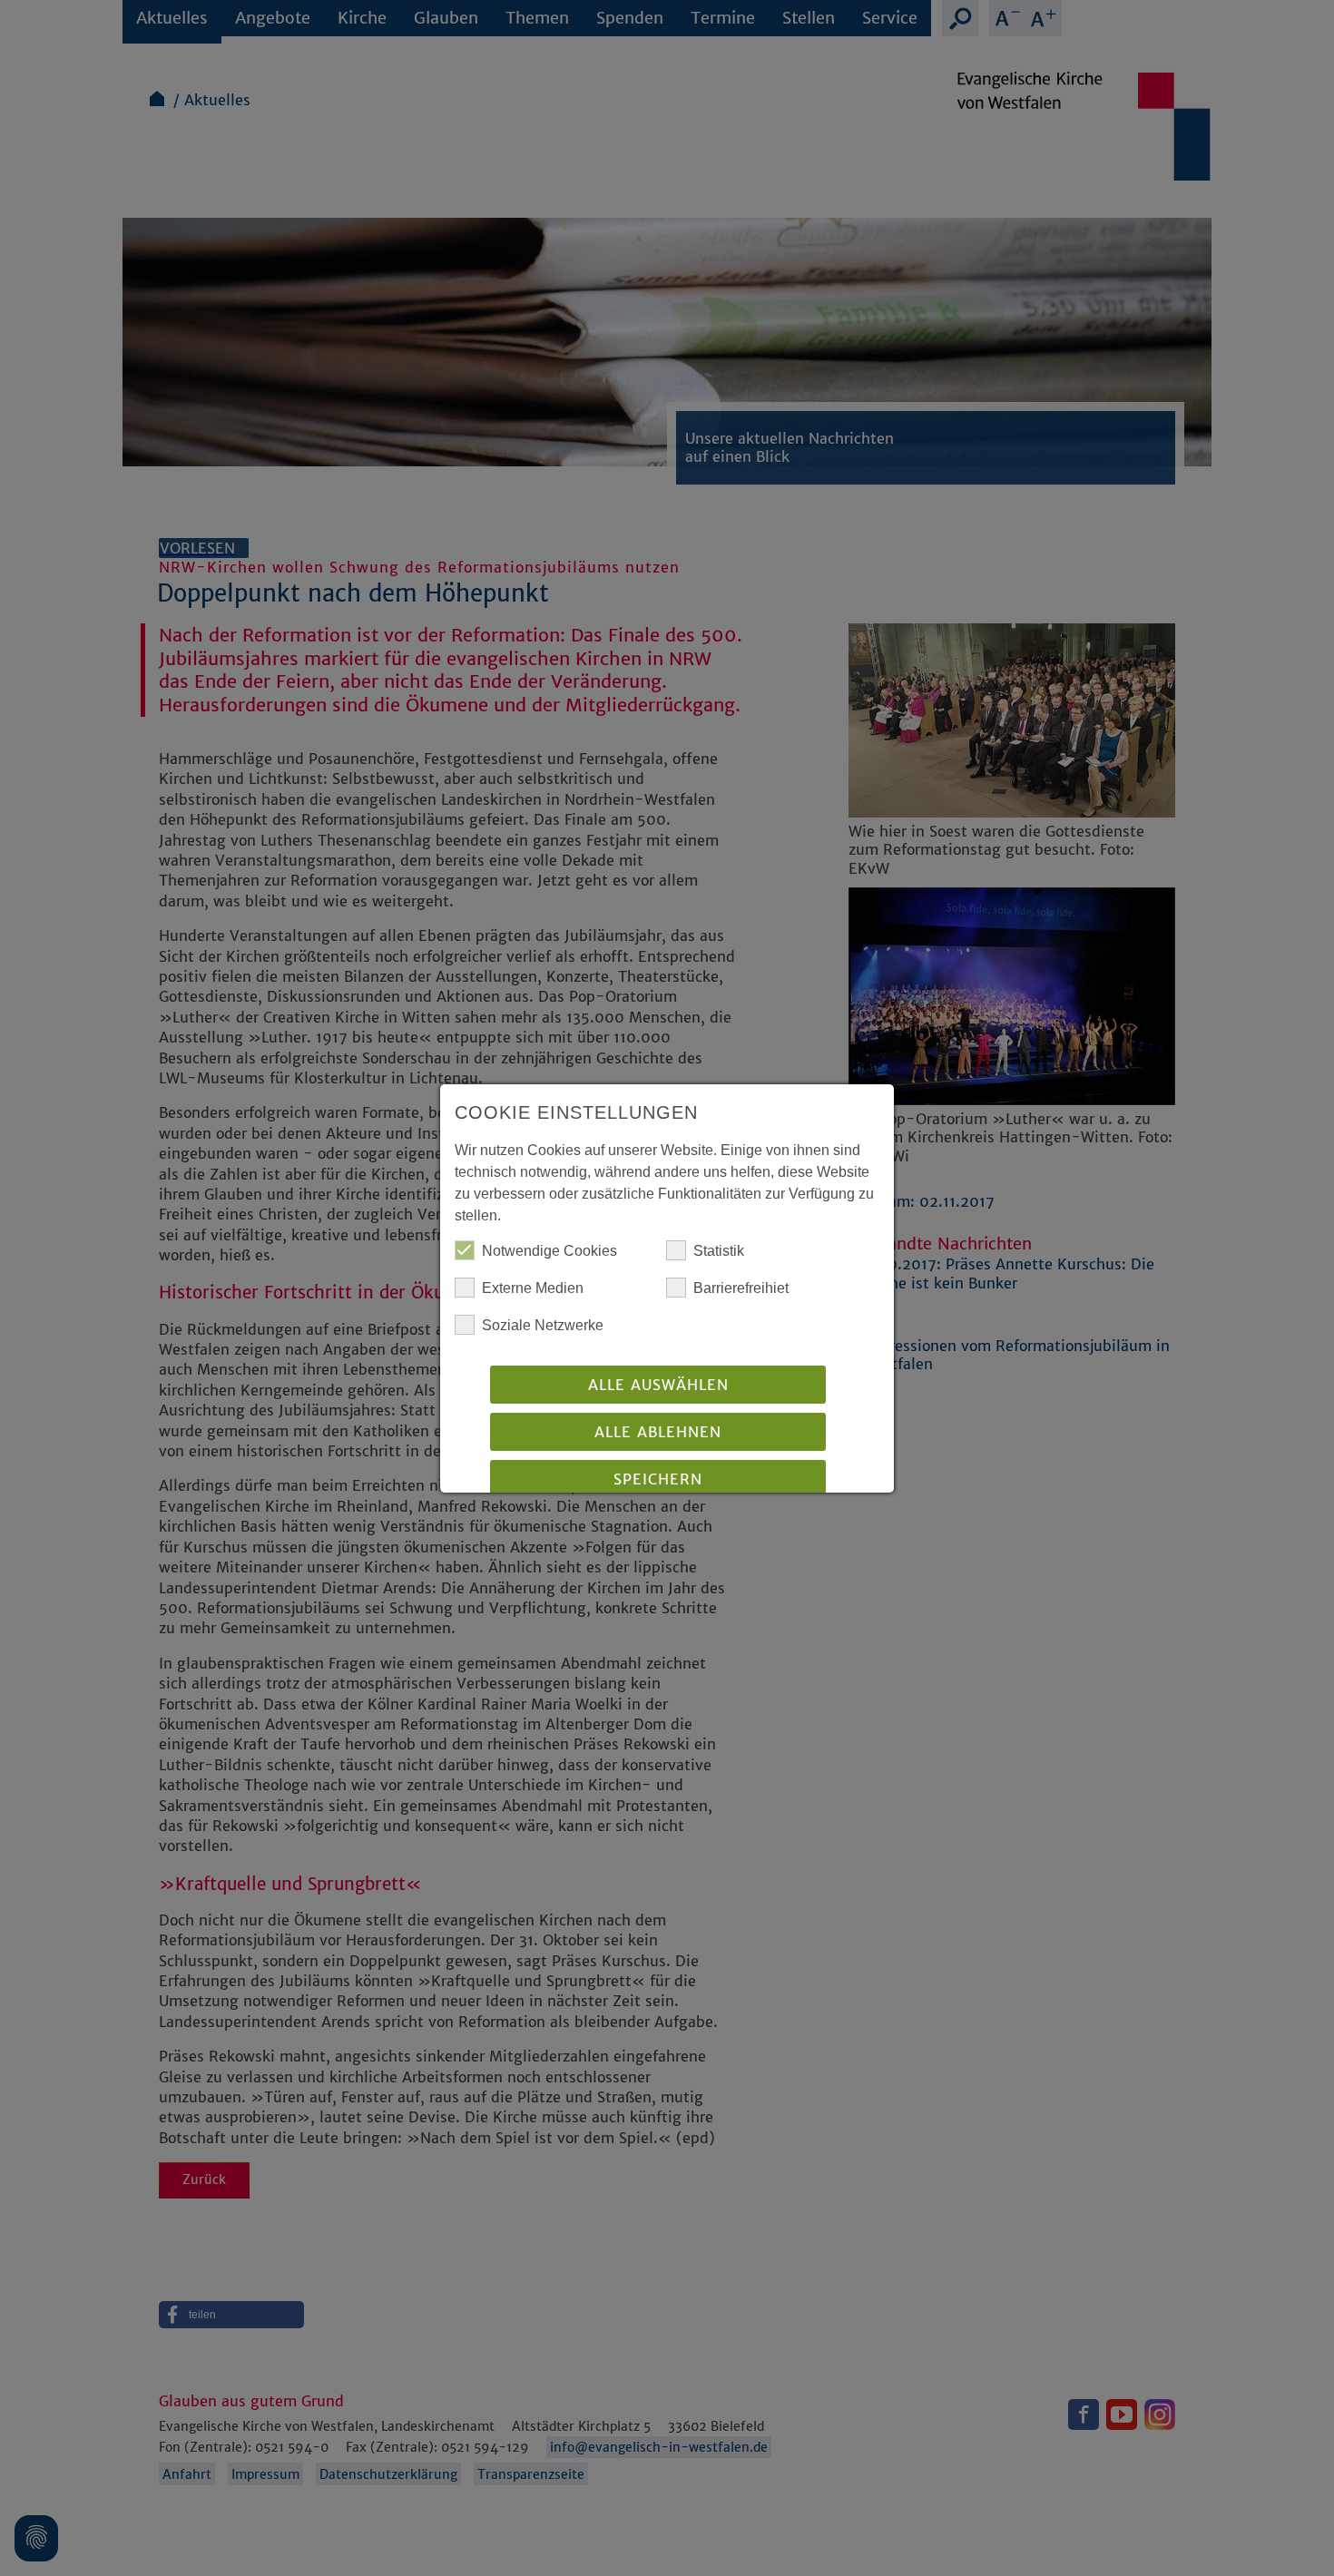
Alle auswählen (658, 1385)
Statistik (719, 1251)
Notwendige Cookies (549, 1251)
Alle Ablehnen (658, 1432)
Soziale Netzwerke (543, 1325)
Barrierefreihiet (741, 1288)
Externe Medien (533, 1288)
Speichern (658, 1479)
